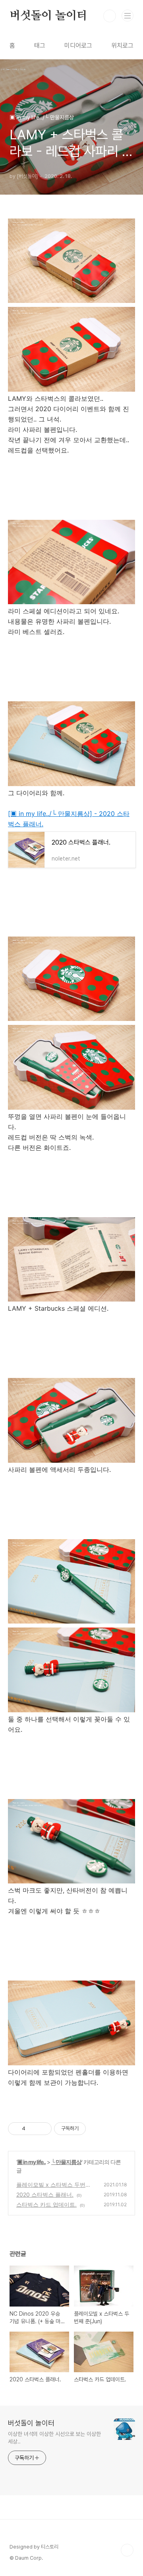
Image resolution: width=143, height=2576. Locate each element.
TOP (127, 2550)
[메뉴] (128, 16)
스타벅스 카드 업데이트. (46, 2204)
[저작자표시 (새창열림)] (89, 2129)
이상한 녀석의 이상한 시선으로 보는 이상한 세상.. (54, 2438)
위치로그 (122, 46)
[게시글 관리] (43, 2129)
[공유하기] (33, 2129)
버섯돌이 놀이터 (48, 16)
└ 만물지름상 (66, 2162)
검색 (110, 16)
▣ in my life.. (31, 2162)
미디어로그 (78, 46)
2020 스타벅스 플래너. (45, 2194)
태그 (40, 46)
